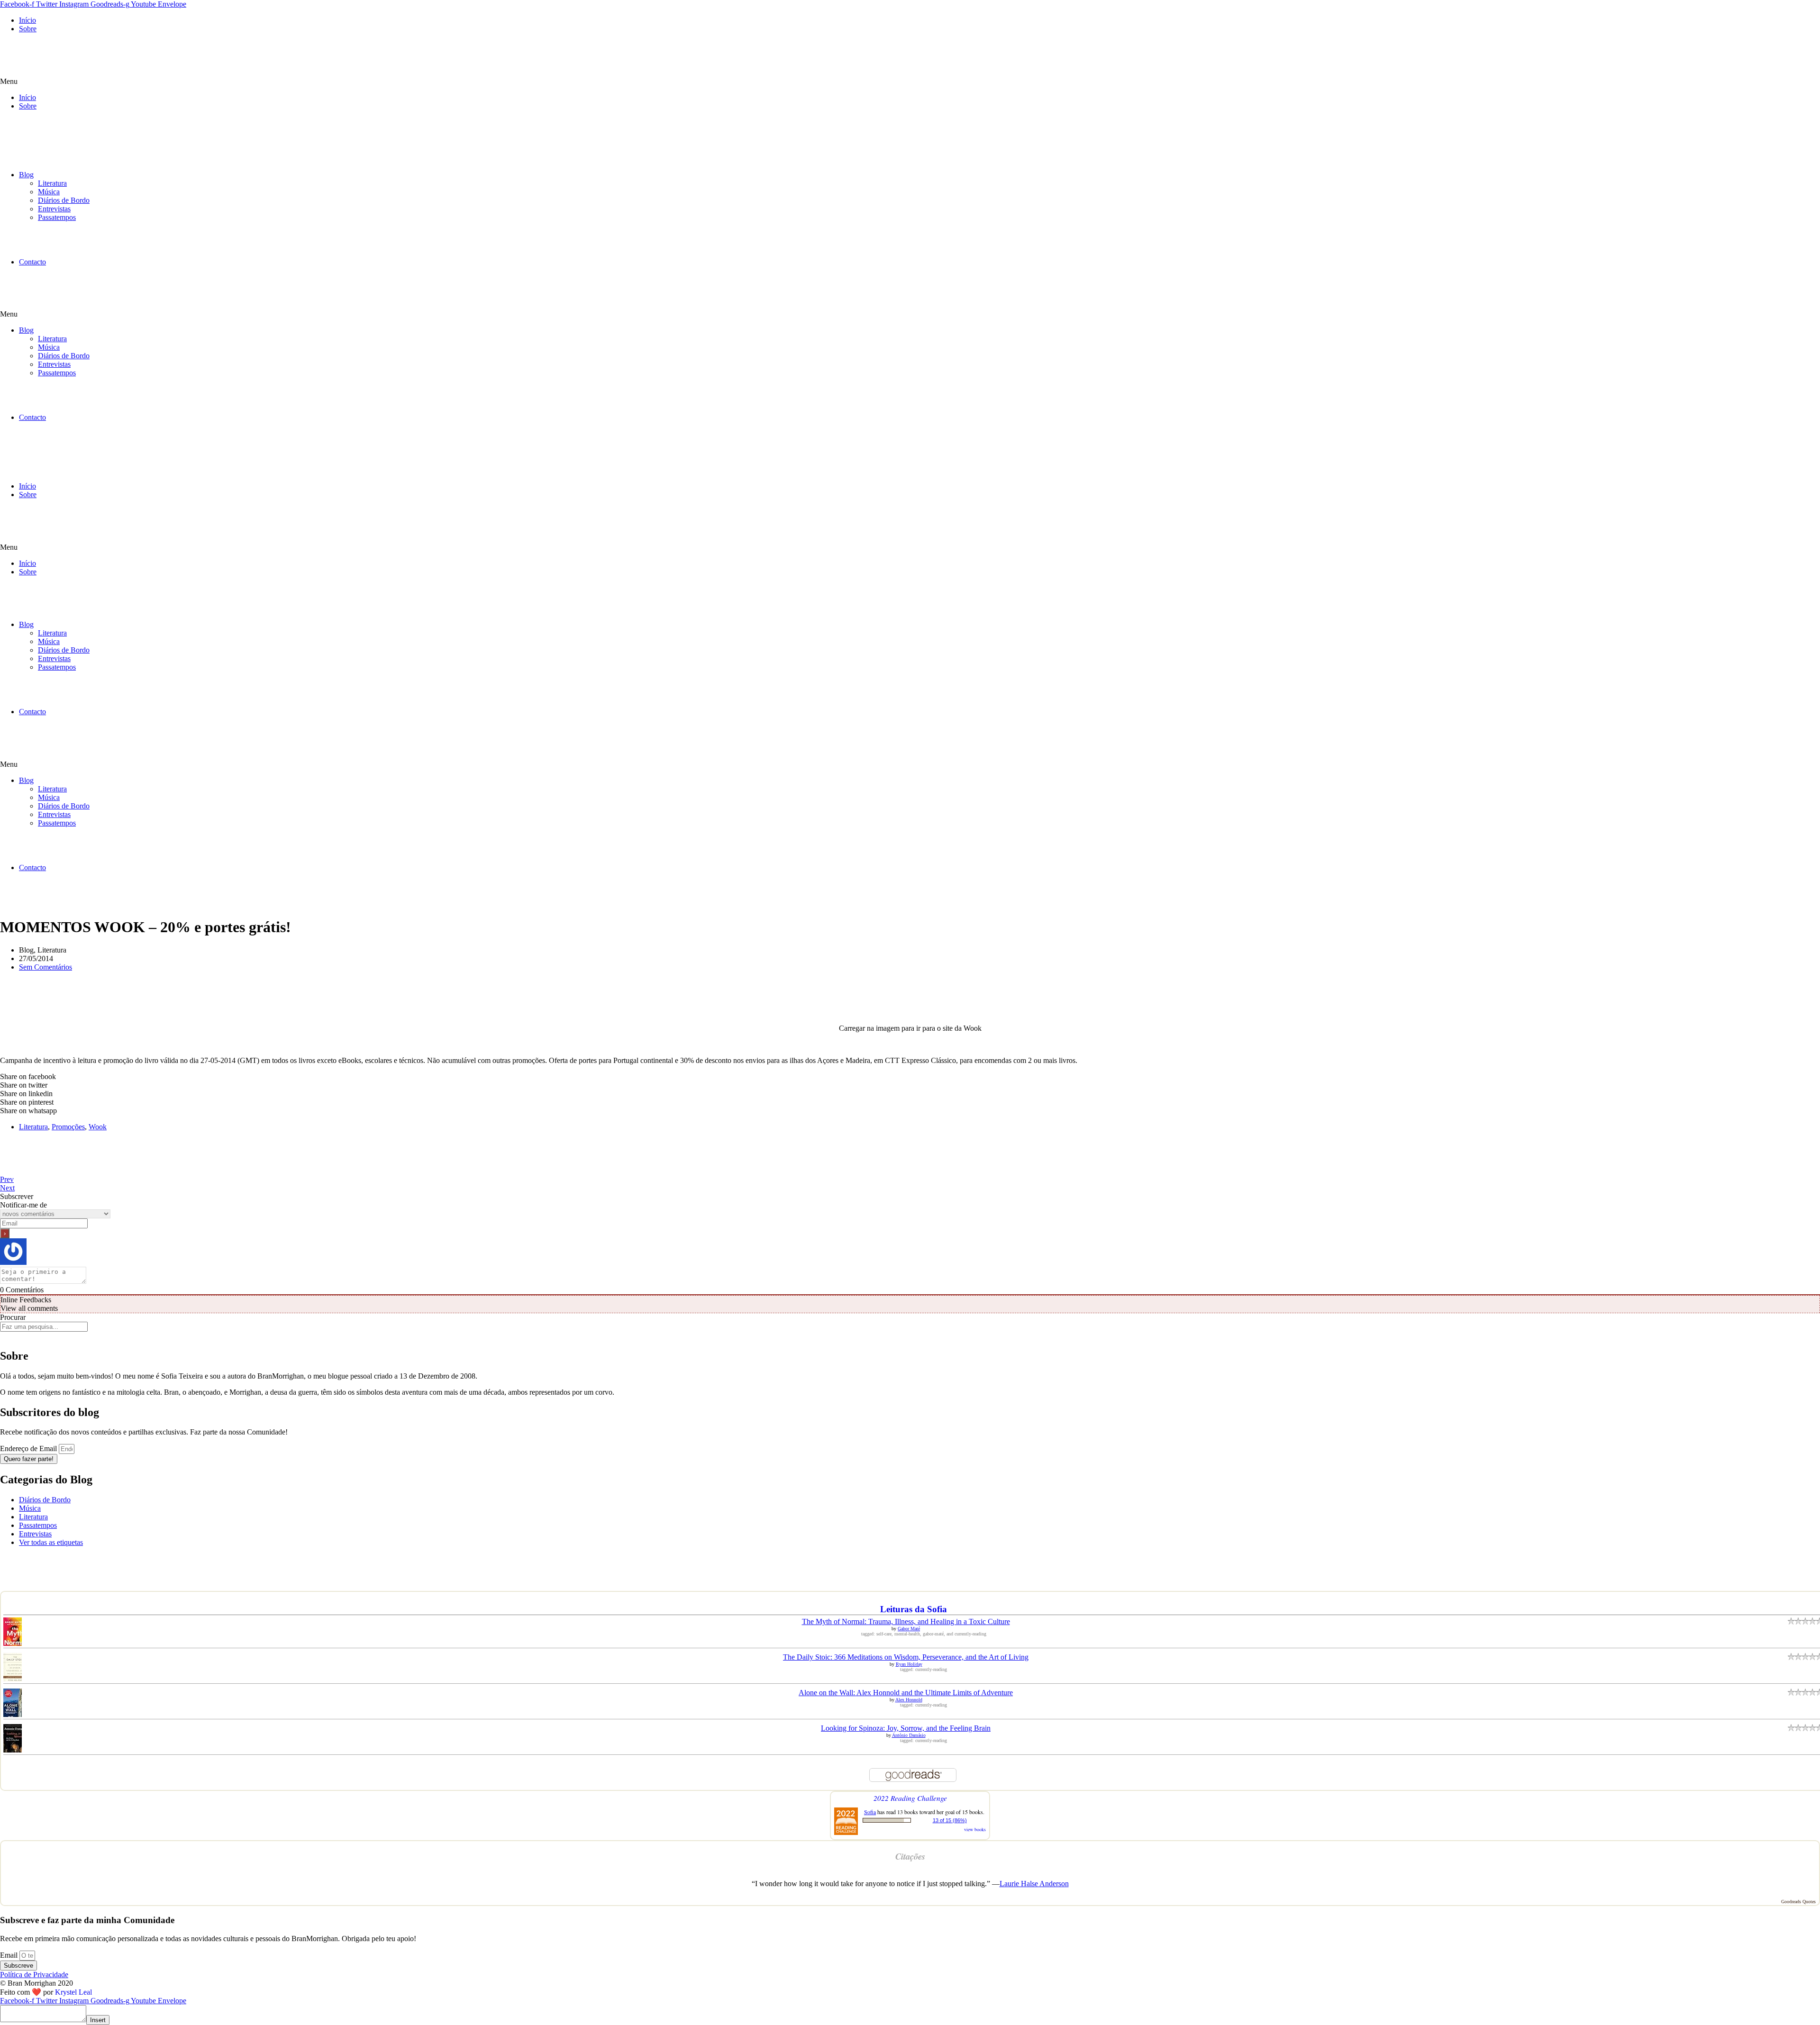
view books (975, 1829)
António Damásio (909, 1735)
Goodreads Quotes (1798, 1902)
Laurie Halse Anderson (1034, 1884)
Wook (98, 1127)
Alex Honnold (909, 1700)
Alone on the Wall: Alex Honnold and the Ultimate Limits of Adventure (906, 1693)
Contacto (32, 262)
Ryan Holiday (909, 1664)
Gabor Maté (909, 1629)
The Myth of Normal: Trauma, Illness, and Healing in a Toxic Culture (906, 1621)
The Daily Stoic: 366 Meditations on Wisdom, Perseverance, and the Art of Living (906, 1657)
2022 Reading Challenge (910, 1798)
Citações (910, 1856)
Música (49, 192)
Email (10, 1955)
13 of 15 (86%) (950, 1820)
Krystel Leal (73, 1992)
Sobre (28, 29)
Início (27, 20)
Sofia (870, 1812)
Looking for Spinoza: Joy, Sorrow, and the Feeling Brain (906, 1728)
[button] (910, 82)
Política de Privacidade (34, 1975)
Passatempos (57, 217)
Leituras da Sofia (914, 1609)
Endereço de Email (29, 1448)
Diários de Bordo (64, 200)
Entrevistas (54, 209)
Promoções (68, 1127)
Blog (26, 175)
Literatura (52, 183)
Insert (98, 2020)
